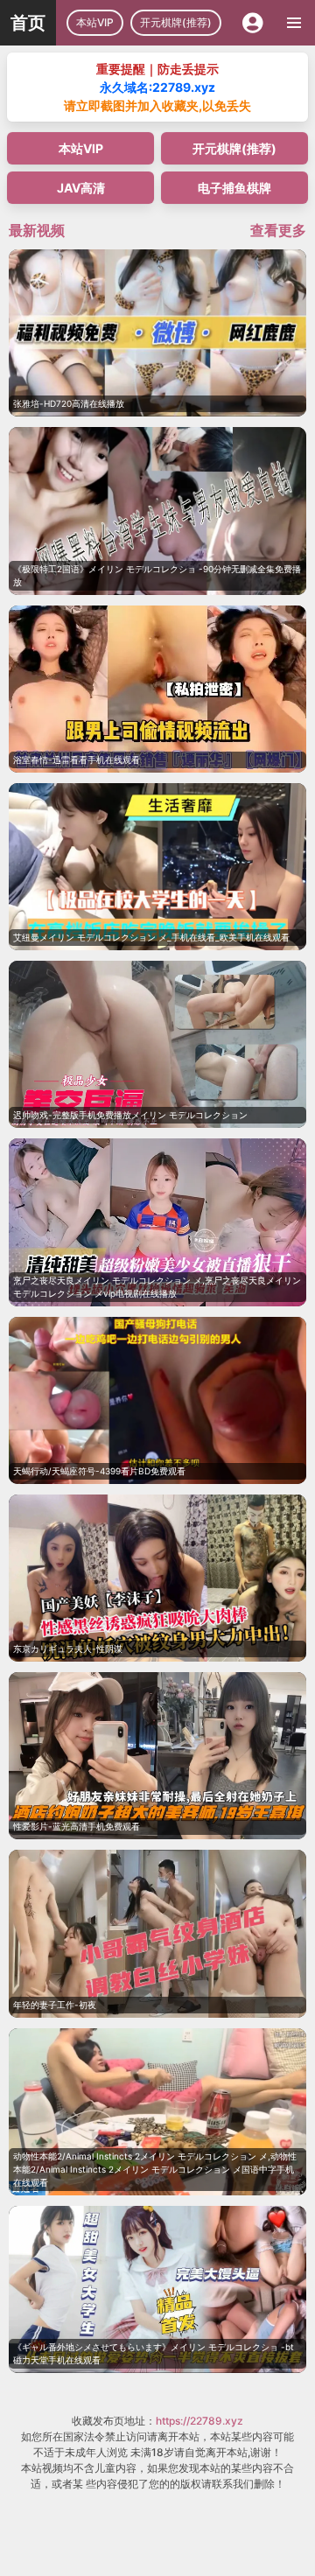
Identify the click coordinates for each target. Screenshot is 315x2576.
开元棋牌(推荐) (176, 22)
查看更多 (278, 230)
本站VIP (95, 22)
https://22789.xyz (199, 2421)
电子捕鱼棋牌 (234, 188)
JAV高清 (81, 188)
